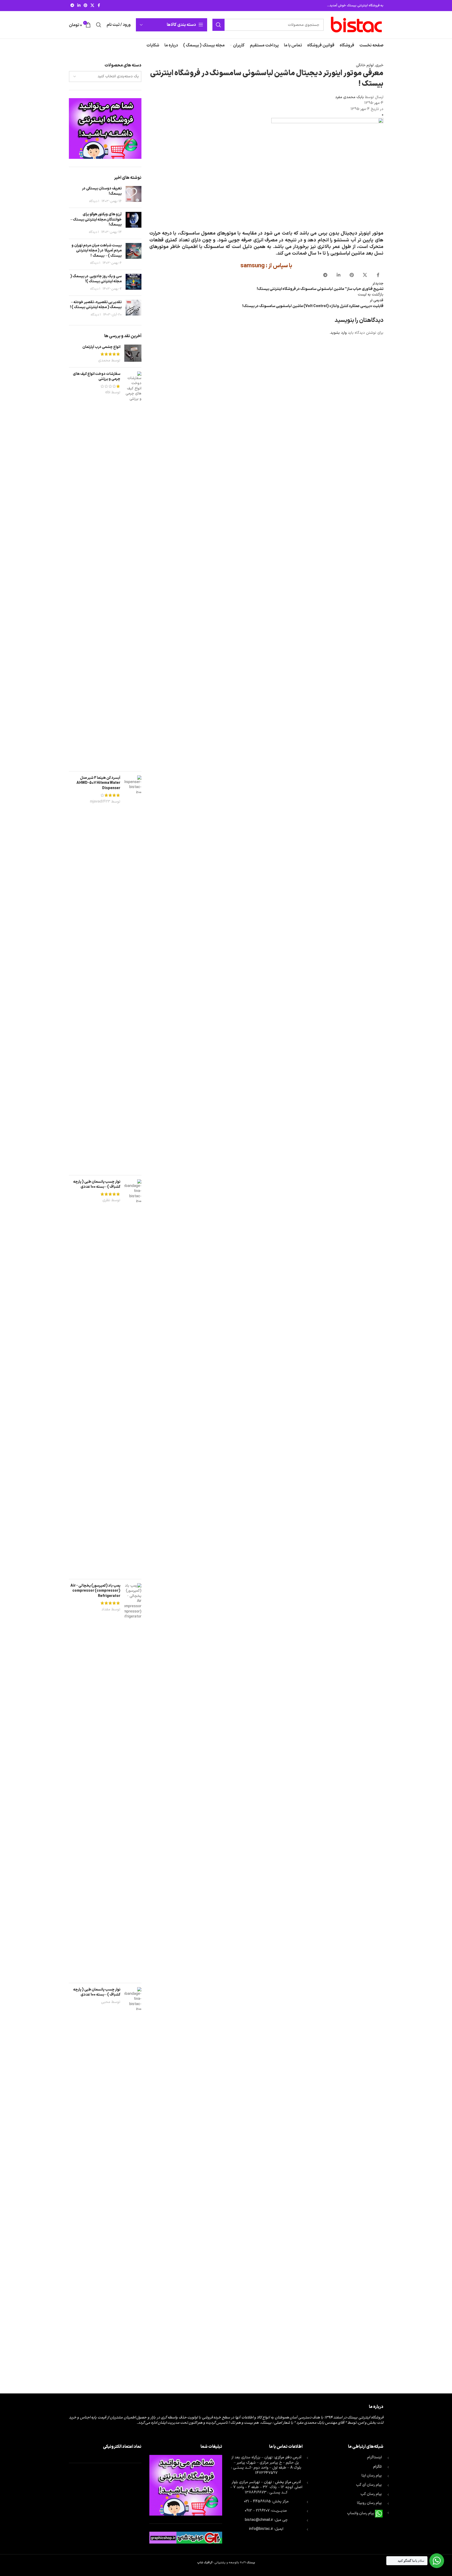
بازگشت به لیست (371, 295)
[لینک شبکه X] (92, 6)
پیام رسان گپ (371, 2494)
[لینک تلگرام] (72, 6)
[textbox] (105, 77)
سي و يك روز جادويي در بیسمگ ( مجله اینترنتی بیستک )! (96, 279)
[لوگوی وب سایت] (356, 25)
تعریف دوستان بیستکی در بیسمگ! (102, 191)
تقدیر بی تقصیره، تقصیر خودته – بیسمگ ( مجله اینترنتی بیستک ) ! (96, 305)
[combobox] (105, 77)
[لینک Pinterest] (85, 6)
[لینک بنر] (105, 128)
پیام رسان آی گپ (369, 2485)
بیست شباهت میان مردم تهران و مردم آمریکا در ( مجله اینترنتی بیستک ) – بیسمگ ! (97, 251)
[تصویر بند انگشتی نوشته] (134, 195)
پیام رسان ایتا (372, 2476)
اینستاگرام (374, 2457)
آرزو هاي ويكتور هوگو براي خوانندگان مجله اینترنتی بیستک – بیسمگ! (96, 220)
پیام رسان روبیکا (369, 2503)
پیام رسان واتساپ (361, 2513)
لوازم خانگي (365, 65)
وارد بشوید (339, 333)
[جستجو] (218, 25)
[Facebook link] (99, 6)
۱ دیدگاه (94, 201)
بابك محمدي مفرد (349, 97)
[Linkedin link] (79, 6)
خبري (379, 65)
